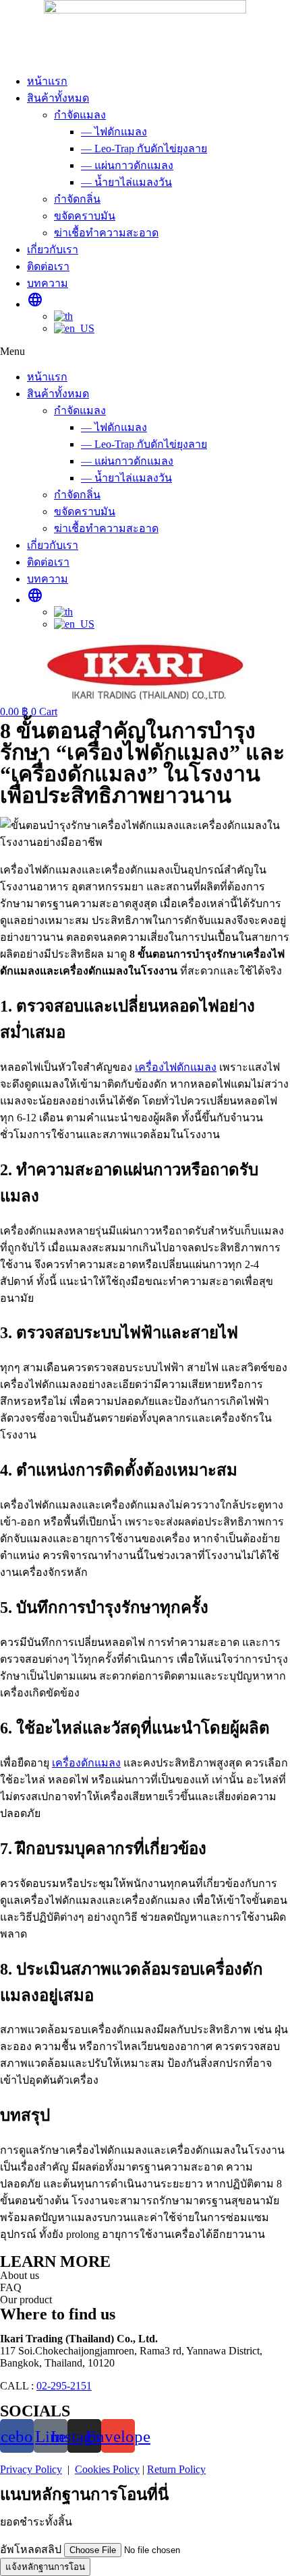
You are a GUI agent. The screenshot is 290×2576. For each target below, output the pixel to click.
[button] (145, 352)
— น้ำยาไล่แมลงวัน (126, 182)
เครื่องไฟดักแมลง (176, 1067)
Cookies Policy (107, 2469)
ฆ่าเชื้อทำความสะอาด (106, 233)
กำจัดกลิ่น (77, 199)
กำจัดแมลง (80, 115)
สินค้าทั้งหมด (58, 98)
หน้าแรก (47, 81)
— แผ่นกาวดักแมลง (127, 165)
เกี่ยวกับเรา (53, 250)
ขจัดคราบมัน (85, 216)
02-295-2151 (64, 2386)
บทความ (48, 283)
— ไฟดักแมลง (114, 132)
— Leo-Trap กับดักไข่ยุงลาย (144, 148)
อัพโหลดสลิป (32, 2549)
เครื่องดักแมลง (86, 1763)
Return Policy (176, 2469)
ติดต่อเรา (48, 266)
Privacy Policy (31, 2469)
